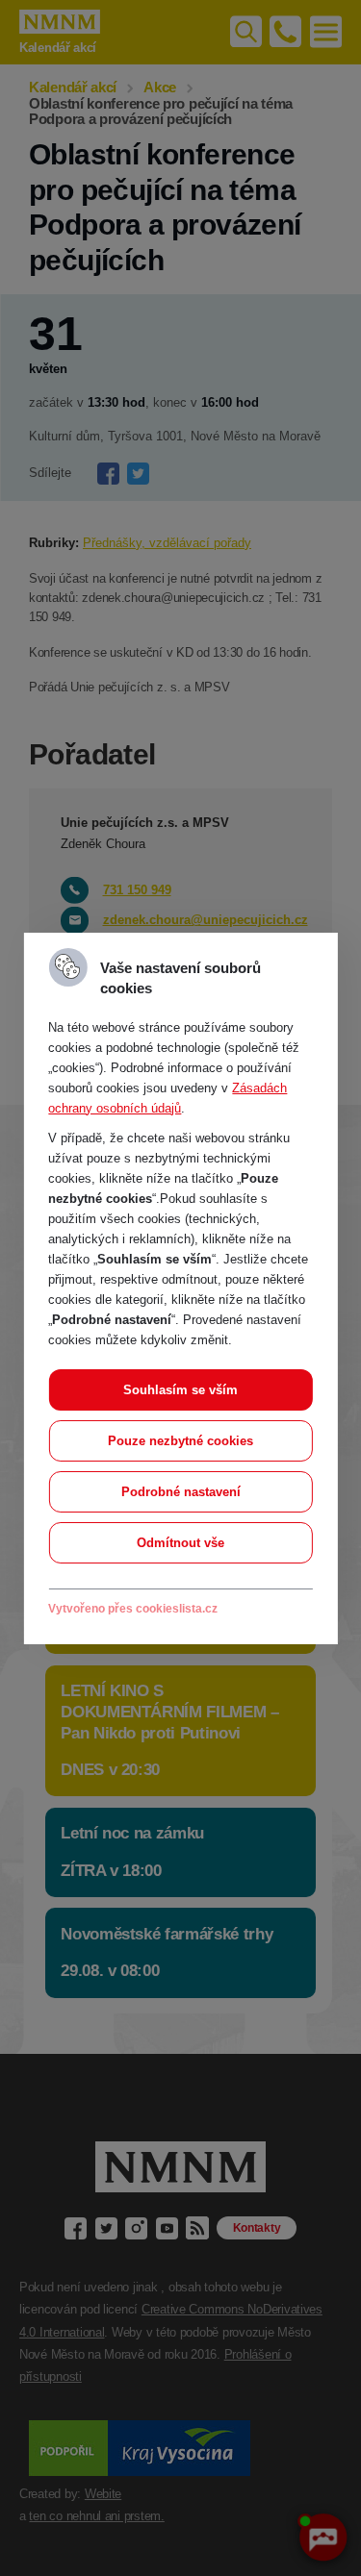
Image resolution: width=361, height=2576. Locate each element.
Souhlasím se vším (180, 1390)
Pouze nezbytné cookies (180, 1441)
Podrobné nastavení (181, 1492)
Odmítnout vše (180, 1543)
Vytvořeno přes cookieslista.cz (133, 1609)
